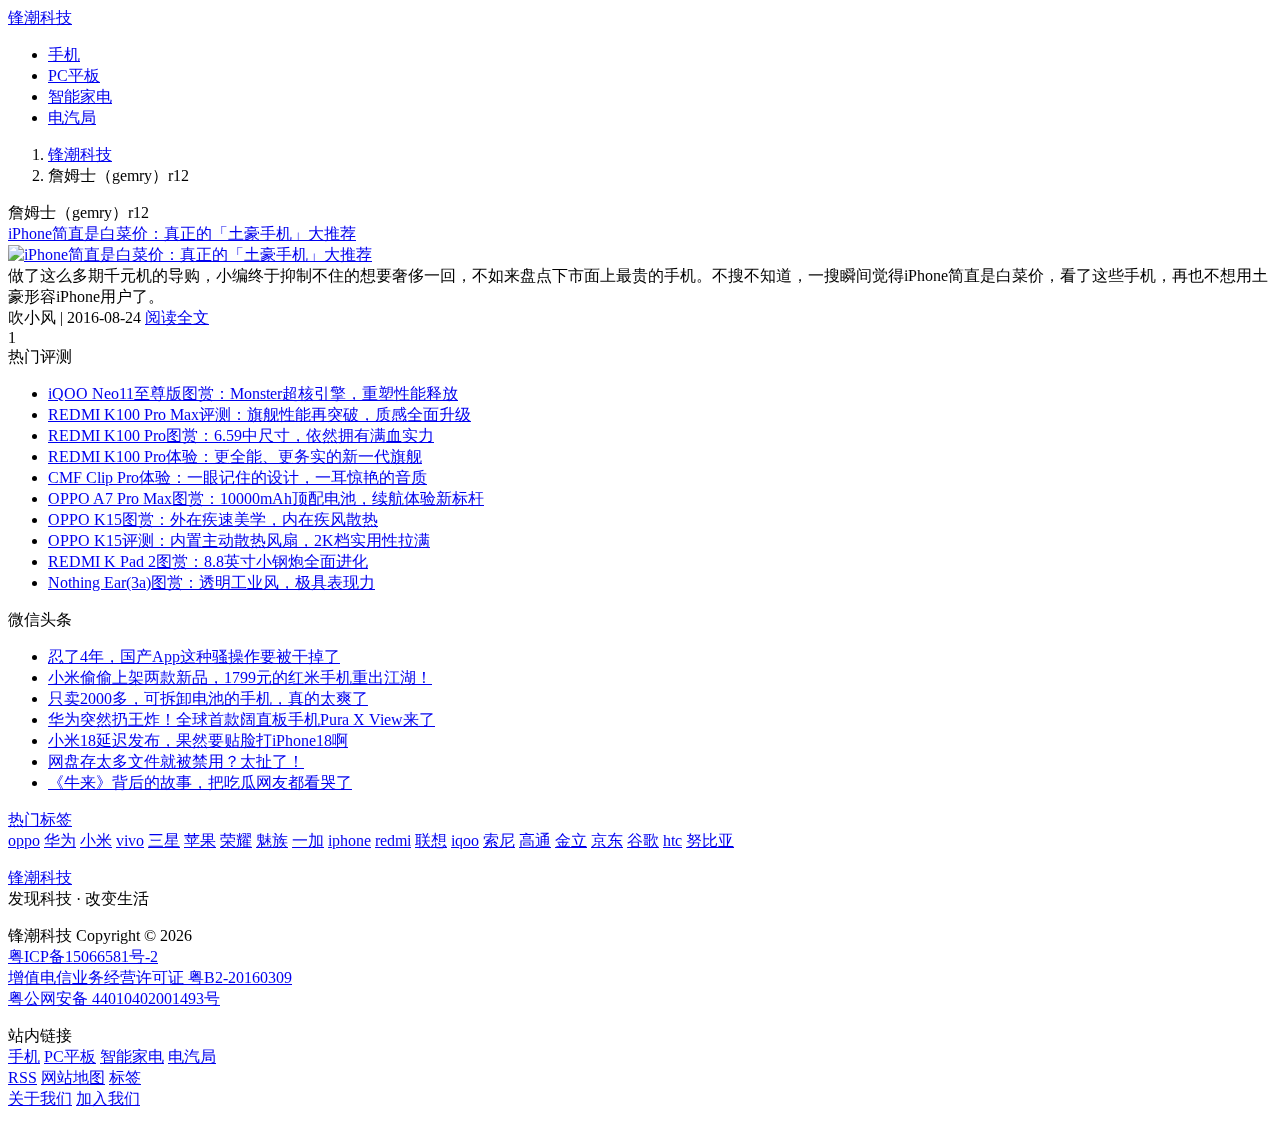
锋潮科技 (40, 17)
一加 (308, 840)
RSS (22, 1077)
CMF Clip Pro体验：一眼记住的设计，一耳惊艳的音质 (237, 477)
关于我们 (40, 1098)
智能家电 (80, 96)
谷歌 (643, 840)
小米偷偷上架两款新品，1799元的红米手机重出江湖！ (240, 677)
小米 (96, 840)
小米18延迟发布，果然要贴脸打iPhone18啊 (198, 740)
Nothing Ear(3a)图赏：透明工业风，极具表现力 (211, 582)
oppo (24, 840)
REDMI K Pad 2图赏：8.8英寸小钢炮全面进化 (208, 561)
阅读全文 (177, 317)
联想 (431, 840)
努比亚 (710, 840)
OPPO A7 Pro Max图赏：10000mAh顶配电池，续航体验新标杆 (266, 498)
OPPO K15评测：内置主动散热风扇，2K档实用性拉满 (239, 540)
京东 (607, 840)
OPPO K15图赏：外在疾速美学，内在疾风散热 (213, 519)
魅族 (272, 840)
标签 (125, 1077)
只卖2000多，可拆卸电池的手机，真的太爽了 (208, 698)
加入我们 (108, 1098)
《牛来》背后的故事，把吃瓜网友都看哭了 (200, 782)
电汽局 (72, 117)
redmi (393, 840)
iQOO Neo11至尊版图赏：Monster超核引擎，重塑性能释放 (253, 393)
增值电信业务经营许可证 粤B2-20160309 (150, 977)
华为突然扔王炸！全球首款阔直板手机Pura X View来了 (241, 719)
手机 (64, 54)
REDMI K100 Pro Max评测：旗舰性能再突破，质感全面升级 (259, 414)
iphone (349, 840)
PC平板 (74, 75)
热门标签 (40, 819)
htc (672, 840)
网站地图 (73, 1077)
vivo (130, 840)
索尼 (499, 840)
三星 (164, 840)
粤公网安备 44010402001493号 (114, 998)
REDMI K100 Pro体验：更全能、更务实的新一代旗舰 (235, 456)
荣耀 (236, 840)
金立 (571, 840)
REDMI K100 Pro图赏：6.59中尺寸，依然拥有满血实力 (241, 435)
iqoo (465, 840)
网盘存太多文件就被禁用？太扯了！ (176, 761)
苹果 (200, 840)
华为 (60, 840)
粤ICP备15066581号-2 (83, 956)
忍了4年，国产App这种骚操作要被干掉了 (194, 656)
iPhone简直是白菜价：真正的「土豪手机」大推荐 (182, 233)
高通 (535, 840)
